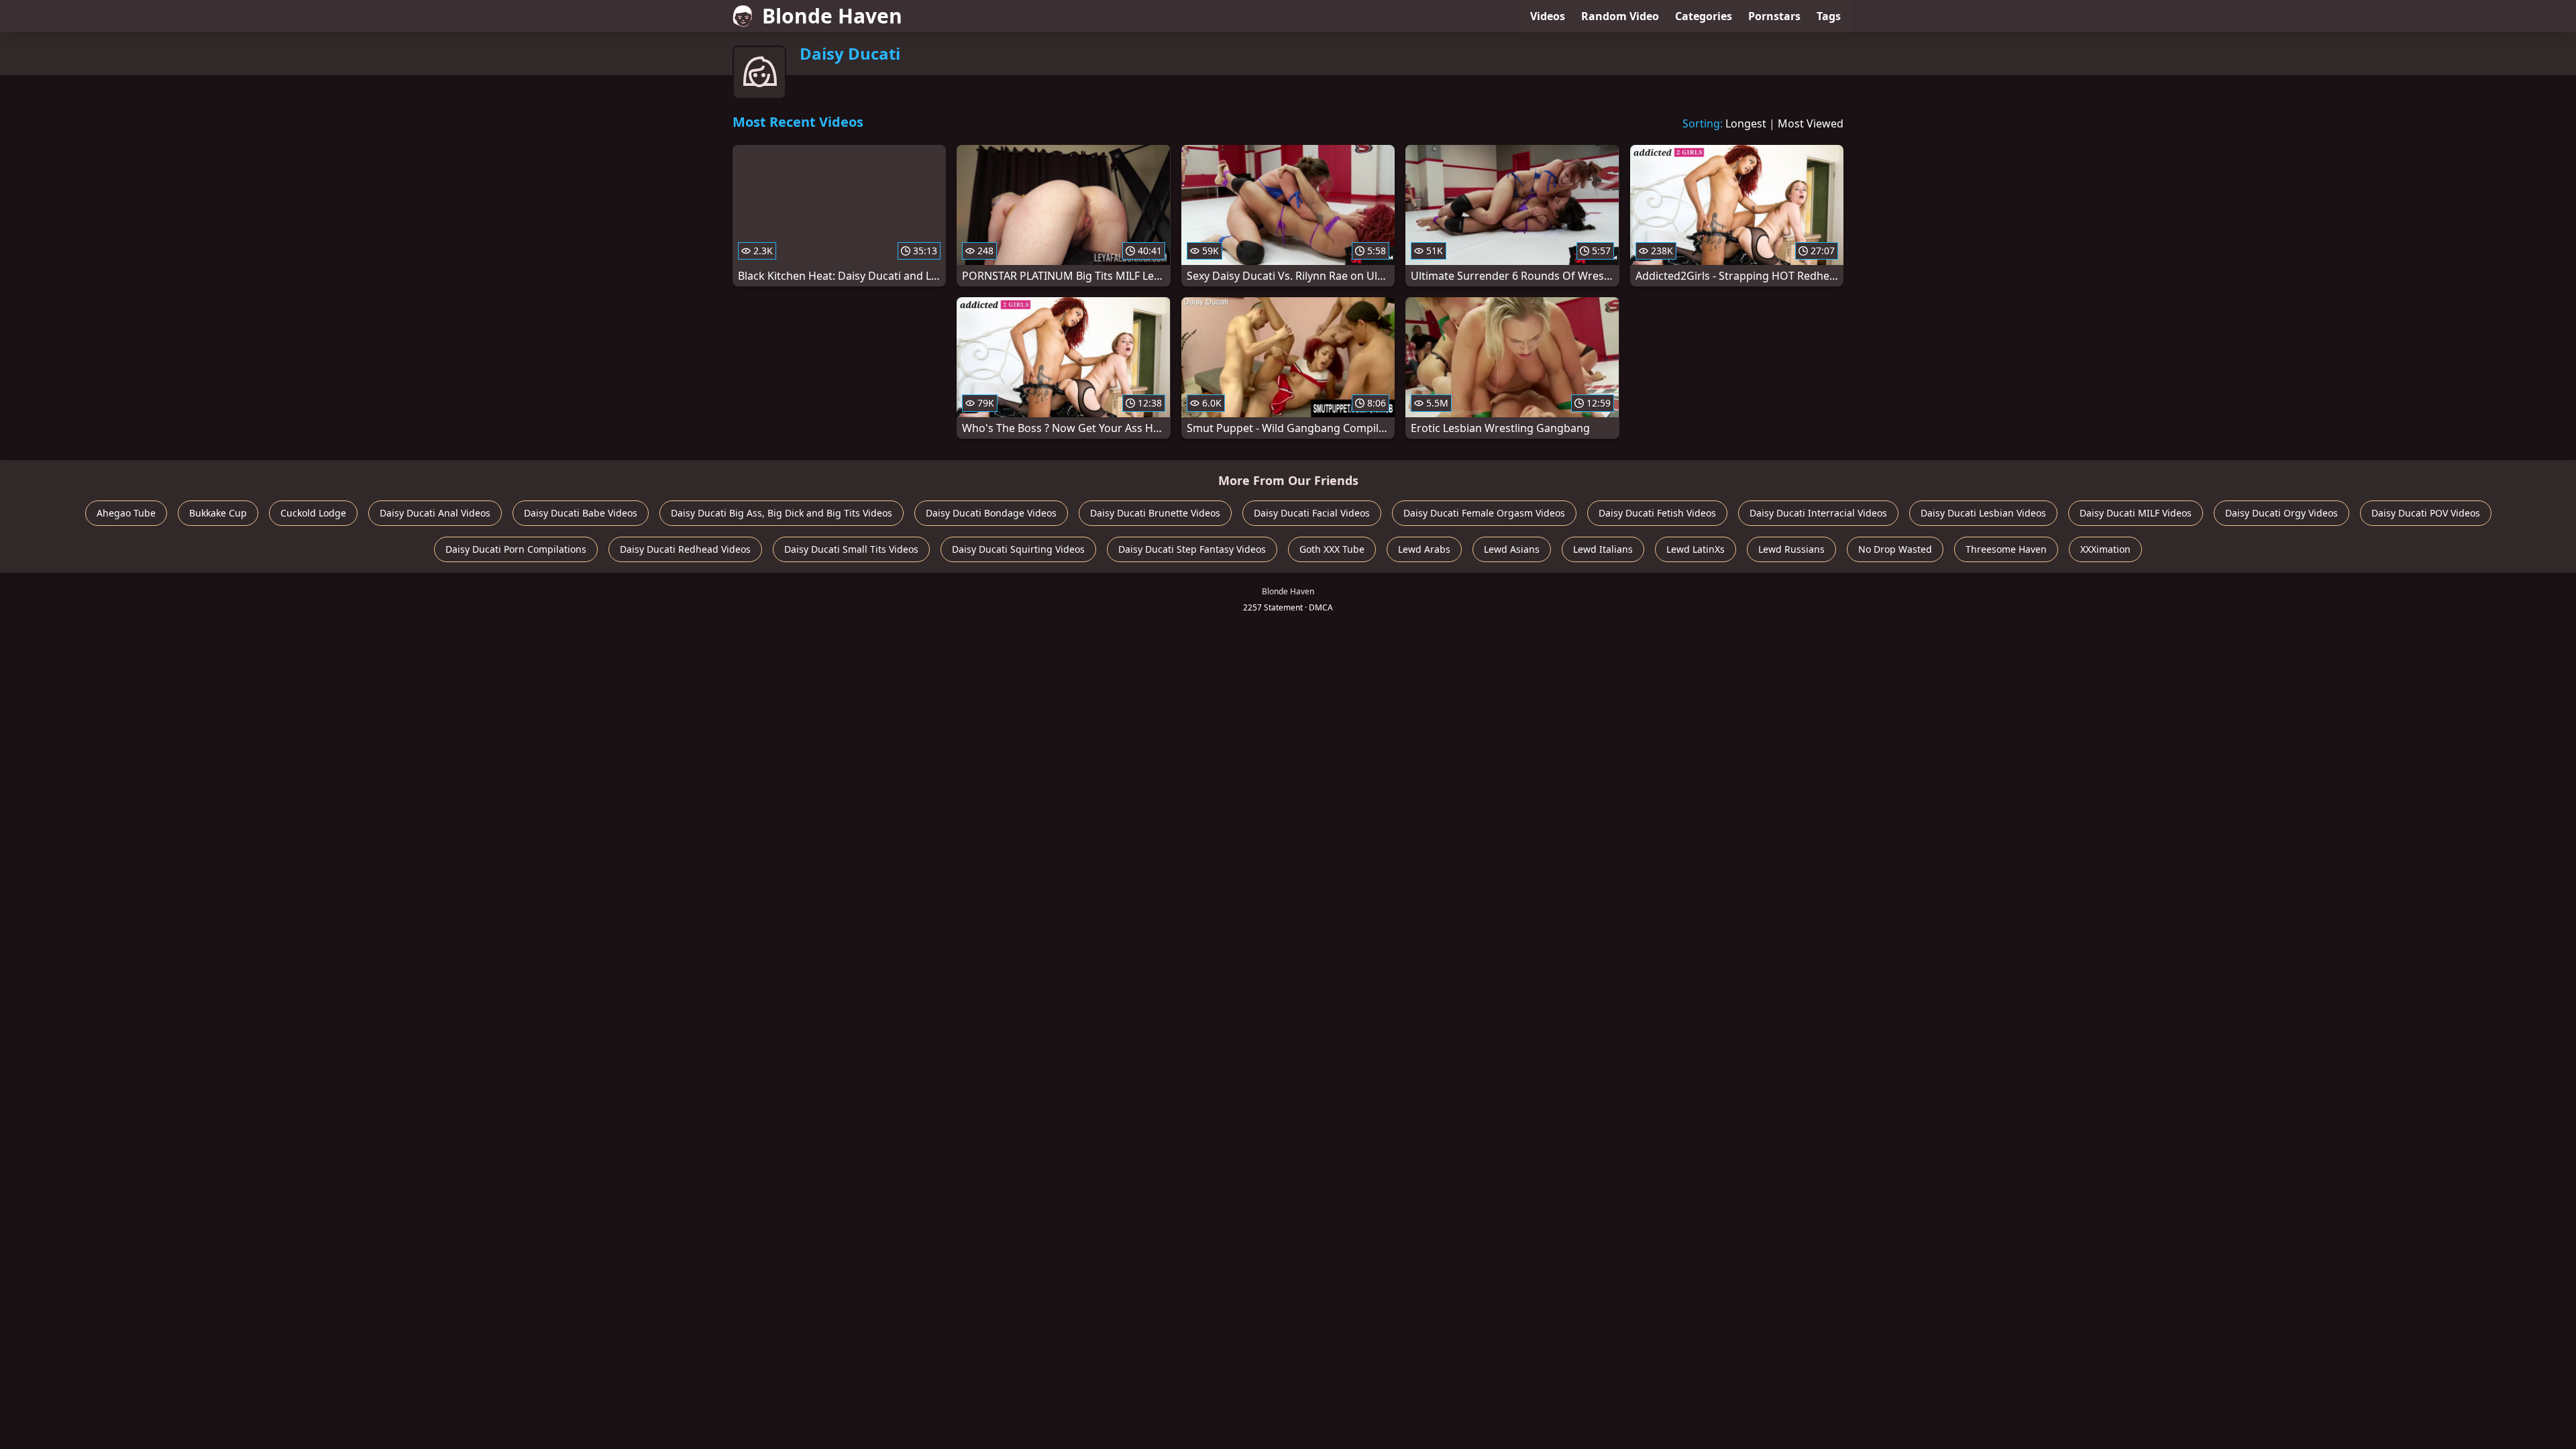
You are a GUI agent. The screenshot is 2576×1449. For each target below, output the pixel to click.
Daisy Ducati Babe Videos (581, 513)
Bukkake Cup (218, 513)
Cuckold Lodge (313, 513)
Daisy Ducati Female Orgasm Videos (1484, 513)
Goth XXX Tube (1332, 549)
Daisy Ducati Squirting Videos (1018, 549)
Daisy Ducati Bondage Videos (991, 513)
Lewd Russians (1791, 549)
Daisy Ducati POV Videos (2426, 513)
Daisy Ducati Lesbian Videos (1983, 513)
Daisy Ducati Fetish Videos (1657, 513)
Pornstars (1774, 16)
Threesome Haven (2006, 549)
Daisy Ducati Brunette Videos (1155, 513)
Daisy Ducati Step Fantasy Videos (1192, 549)
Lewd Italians (1603, 549)
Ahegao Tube (126, 513)
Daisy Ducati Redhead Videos (685, 549)
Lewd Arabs (1424, 549)
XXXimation (2105, 549)
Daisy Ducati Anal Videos (435, 513)
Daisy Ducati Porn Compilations (516, 549)
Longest (1746, 123)
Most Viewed (1811, 123)
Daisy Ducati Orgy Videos (2282, 513)
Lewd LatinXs (1696, 549)
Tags (1829, 16)
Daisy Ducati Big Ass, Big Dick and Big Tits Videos (782, 513)
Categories (1704, 16)
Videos (1548, 16)
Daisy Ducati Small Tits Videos (851, 549)
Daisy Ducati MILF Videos (2136, 513)
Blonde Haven (832, 16)
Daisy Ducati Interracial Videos (1818, 513)
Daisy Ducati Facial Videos (1312, 513)
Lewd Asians (1512, 549)
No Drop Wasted (1895, 549)
